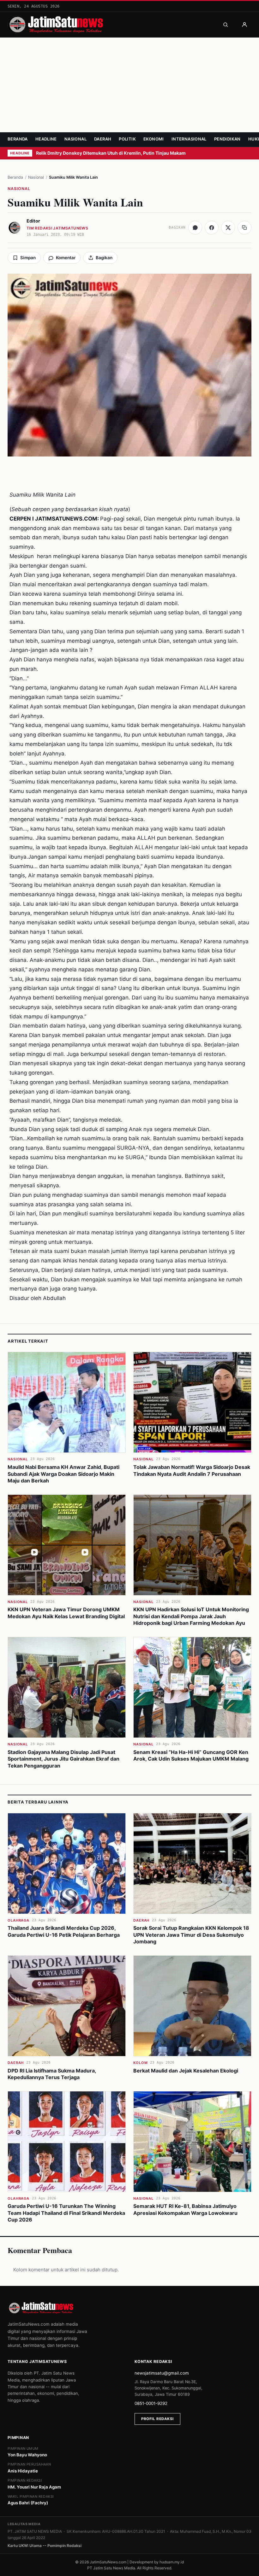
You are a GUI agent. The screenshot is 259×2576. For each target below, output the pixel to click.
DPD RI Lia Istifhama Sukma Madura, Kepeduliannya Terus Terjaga (52, 2074)
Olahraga (18, 1920)
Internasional (189, 139)
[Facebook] (212, 228)
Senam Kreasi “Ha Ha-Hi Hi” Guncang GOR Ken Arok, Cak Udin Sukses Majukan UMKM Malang (191, 1756)
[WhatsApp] (195, 228)
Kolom (140, 2063)
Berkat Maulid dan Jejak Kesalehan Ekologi (186, 2071)
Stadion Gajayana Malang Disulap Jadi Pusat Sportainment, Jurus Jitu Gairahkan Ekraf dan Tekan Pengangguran (63, 1759)
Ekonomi (154, 139)
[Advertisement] (129, 85)
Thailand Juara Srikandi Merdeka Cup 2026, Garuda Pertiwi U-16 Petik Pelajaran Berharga (64, 1931)
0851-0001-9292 (151, 2403)
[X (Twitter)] (228, 228)
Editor (33, 221)
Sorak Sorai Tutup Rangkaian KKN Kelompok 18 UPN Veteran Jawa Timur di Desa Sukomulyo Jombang (191, 1935)
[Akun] (244, 25)
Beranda (18, 139)
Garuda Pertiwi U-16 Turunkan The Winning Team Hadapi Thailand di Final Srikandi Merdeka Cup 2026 (66, 2213)
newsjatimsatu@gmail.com (162, 2373)
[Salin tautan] (244, 228)
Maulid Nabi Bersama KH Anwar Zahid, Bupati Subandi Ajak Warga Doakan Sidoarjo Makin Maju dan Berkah (63, 1474)
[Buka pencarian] (226, 25)
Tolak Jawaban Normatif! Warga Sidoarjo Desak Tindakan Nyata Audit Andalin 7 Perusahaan (192, 1470)
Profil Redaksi (157, 2419)
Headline (46, 139)
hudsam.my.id (172, 2562)
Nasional (75, 139)
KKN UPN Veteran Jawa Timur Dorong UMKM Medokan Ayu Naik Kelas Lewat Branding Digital (66, 1613)
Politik (127, 139)
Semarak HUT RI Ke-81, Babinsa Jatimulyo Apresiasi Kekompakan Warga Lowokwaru (185, 2209)
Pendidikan (227, 139)
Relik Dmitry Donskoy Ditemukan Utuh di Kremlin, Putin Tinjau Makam (111, 153)
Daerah (103, 139)
